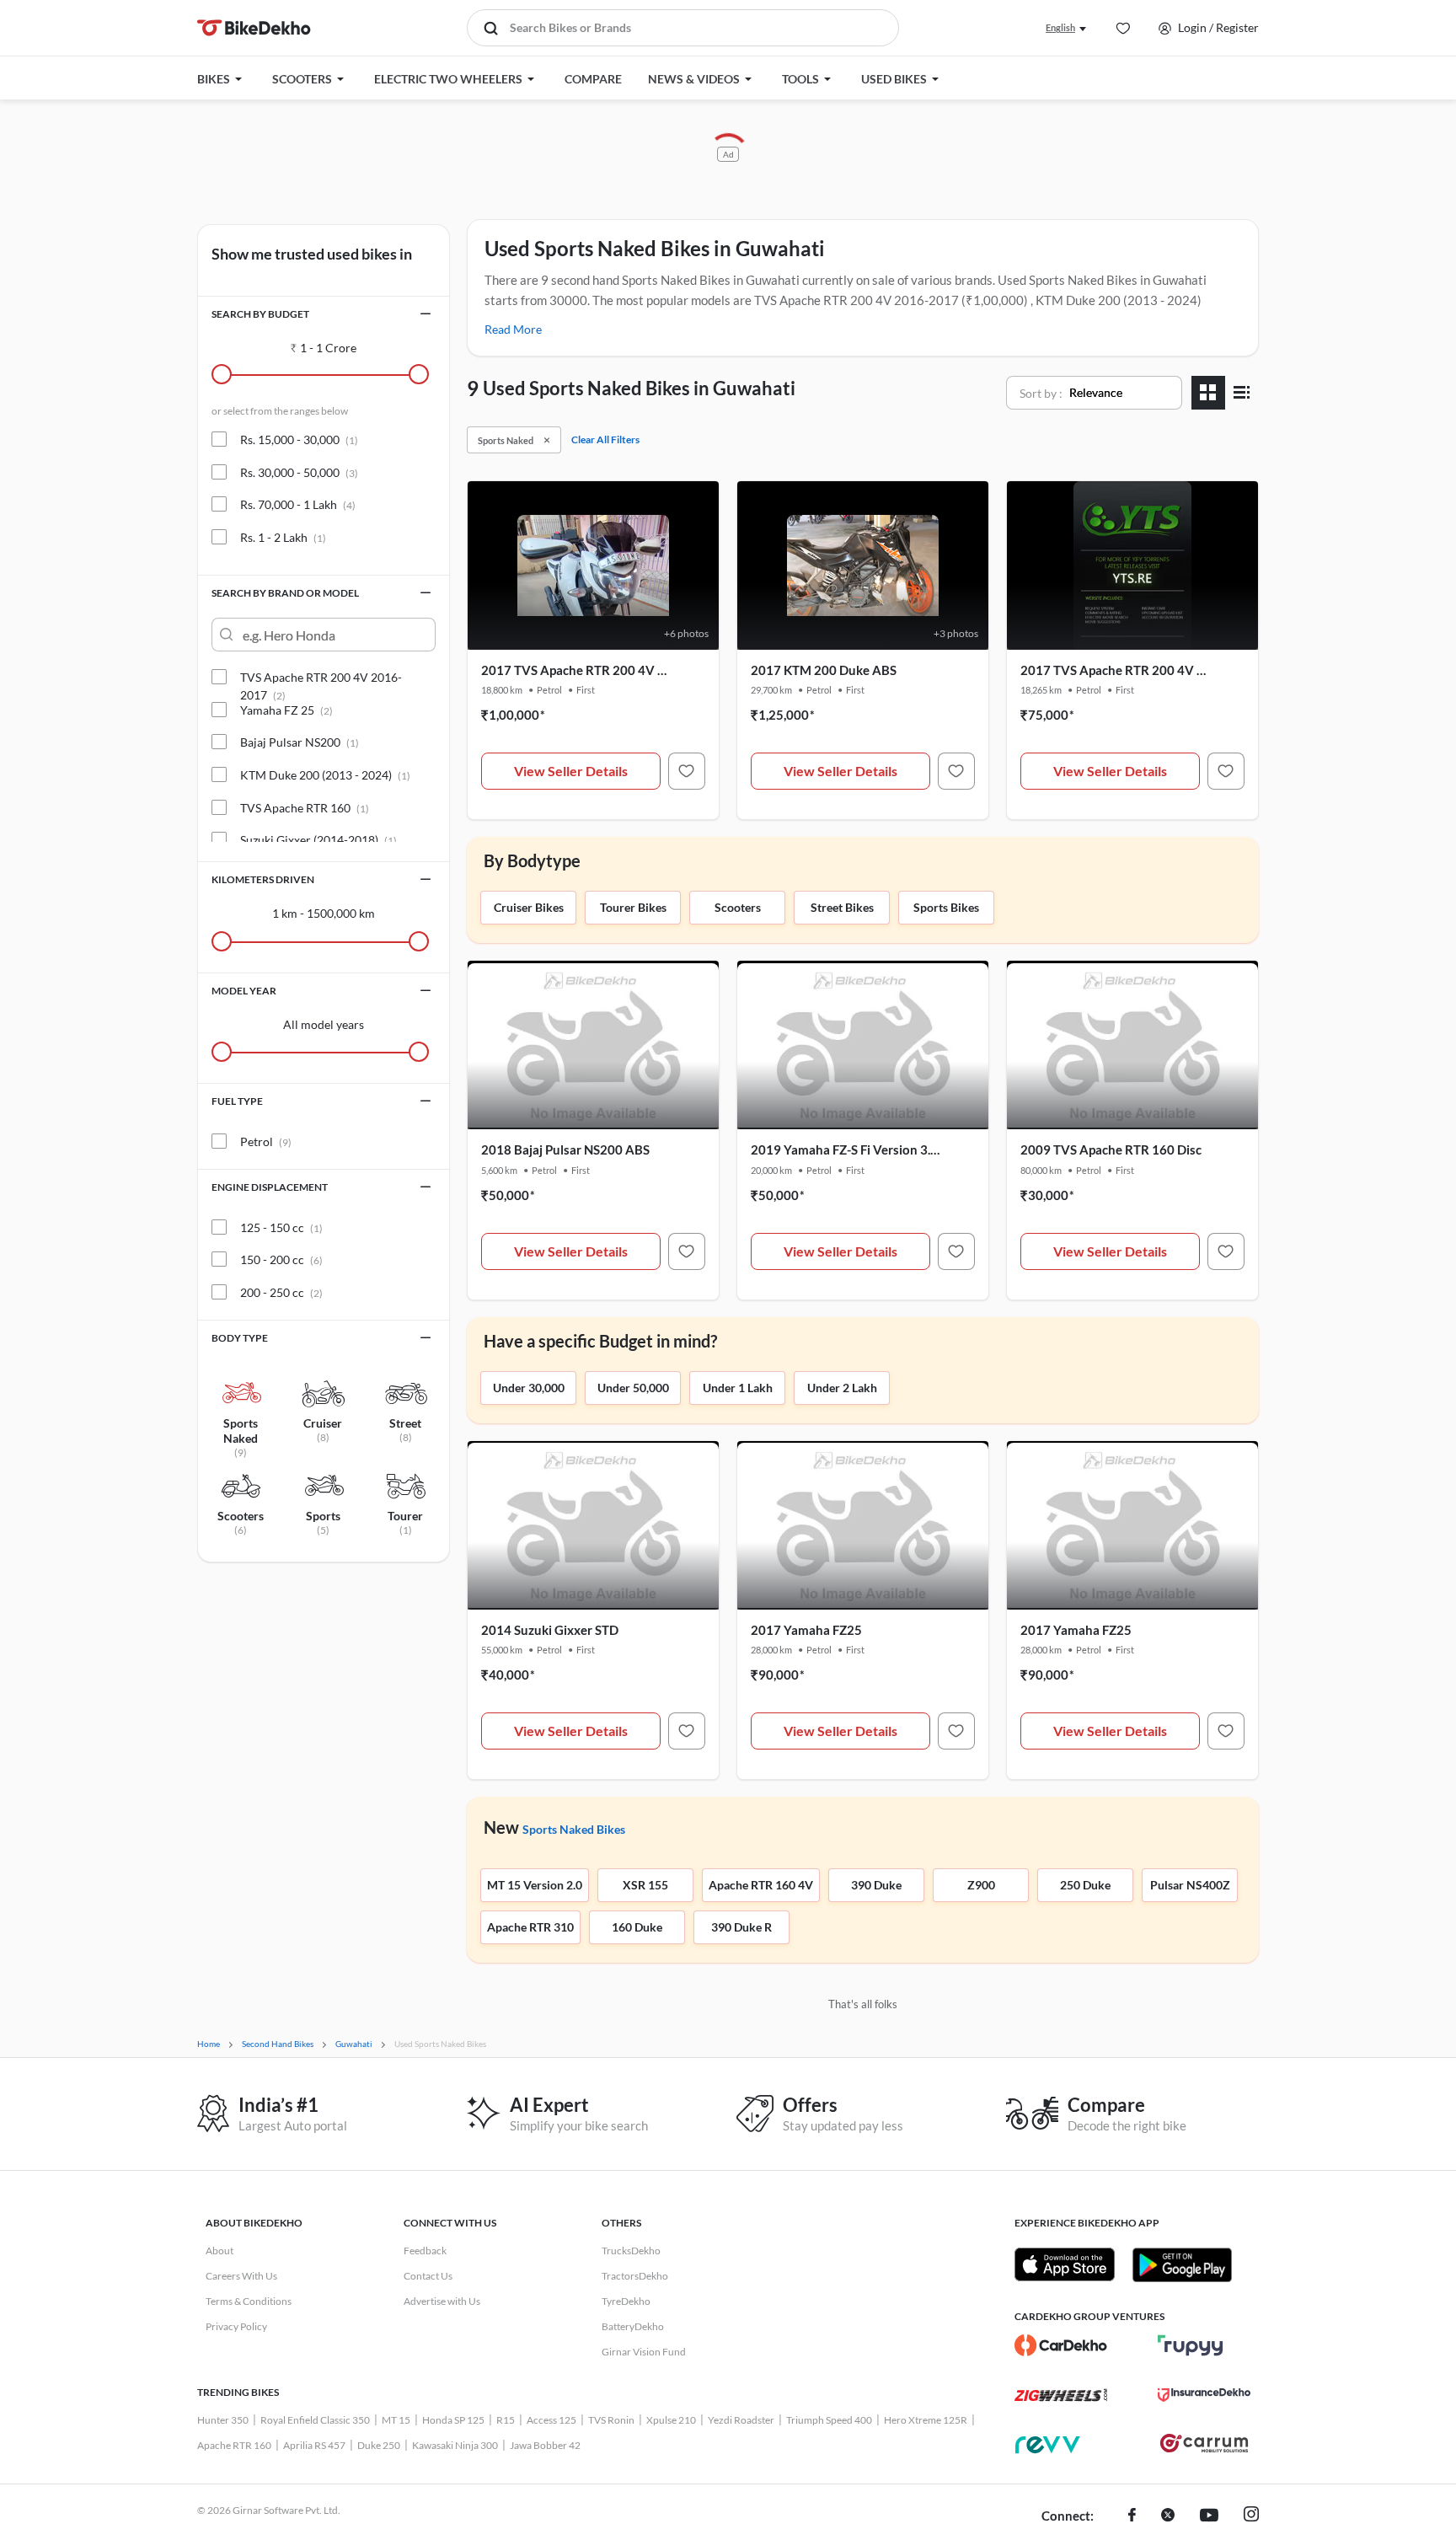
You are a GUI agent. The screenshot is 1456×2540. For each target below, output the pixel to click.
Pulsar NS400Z (1190, 1885)
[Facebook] (1132, 2516)
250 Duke (1085, 1885)
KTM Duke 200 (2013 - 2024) (325, 775)
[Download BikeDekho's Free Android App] (1182, 2264)
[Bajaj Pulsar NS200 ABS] (687, 1251)
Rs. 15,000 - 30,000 (299, 439)
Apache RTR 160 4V (761, 1885)
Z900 (981, 1885)
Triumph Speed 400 (829, 2420)
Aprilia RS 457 (314, 2445)
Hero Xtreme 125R (926, 2420)
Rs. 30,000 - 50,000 (299, 472)
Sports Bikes (946, 907)
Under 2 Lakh (842, 1388)
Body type (240, 1338)
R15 (506, 2420)
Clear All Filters (605, 439)
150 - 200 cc (281, 1259)
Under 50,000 (633, 1388)
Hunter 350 (223, 2420)
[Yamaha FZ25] (956, 1731)
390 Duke (876, 1885)
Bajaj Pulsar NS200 (300, 742)
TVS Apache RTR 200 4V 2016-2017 (321, 678)
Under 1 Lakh (738, 1388)
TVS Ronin (611, 2420)
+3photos (956, 633)
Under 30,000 (529, 1388)
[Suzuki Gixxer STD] (687, 1731)
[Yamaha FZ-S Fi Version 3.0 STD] (956, 1251)
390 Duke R (741, 1927)
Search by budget (260, 314)
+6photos (686, 633)
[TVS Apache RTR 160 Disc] (1226, 1251)
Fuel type (237, 1101)
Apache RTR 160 (234, 2445)
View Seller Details (571, 771)
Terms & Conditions (249, 2301)
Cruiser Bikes (529, 907)
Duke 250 (379, 2445)
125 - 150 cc (281, 1227)
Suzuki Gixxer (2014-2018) (318, 840)
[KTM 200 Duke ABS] (956, 771)
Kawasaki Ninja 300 (455, 2445)
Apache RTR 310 (530, 1927)
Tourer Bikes (633, 907)
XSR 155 (645, 1885)
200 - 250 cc (281, 1292)
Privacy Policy (236, 2326)
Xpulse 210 (671, 2420)
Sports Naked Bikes (574, 1829)
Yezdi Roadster (741, 2420)
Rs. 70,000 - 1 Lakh (298, 504)
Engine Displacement (270, 1187)
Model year (244, 991)
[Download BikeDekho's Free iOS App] (1065, 2264)
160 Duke (637, 1927)
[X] (1168, 2516)
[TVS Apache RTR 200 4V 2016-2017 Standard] (1226, 771)
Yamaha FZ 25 (286, 710)
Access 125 (551, 2420)
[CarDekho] (1061, 2345)
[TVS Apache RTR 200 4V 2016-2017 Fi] (687, 771)
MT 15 (396, 2420)
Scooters (738, 907)
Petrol (266, 1141)
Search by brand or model (285, 593)
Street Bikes (842, 907)
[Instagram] (1251, 2516)
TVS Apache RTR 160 (305, 808)
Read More (513, 329)
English (1060, 27)
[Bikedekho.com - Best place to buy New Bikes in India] (254, 28)
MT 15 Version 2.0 (535, 1885)
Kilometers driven (263, 879)
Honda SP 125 (453, 2420)
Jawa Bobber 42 (545, 2445)
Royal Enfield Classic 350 (315, 2420)
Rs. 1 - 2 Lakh (283, 537)
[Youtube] (1209, 2516)
